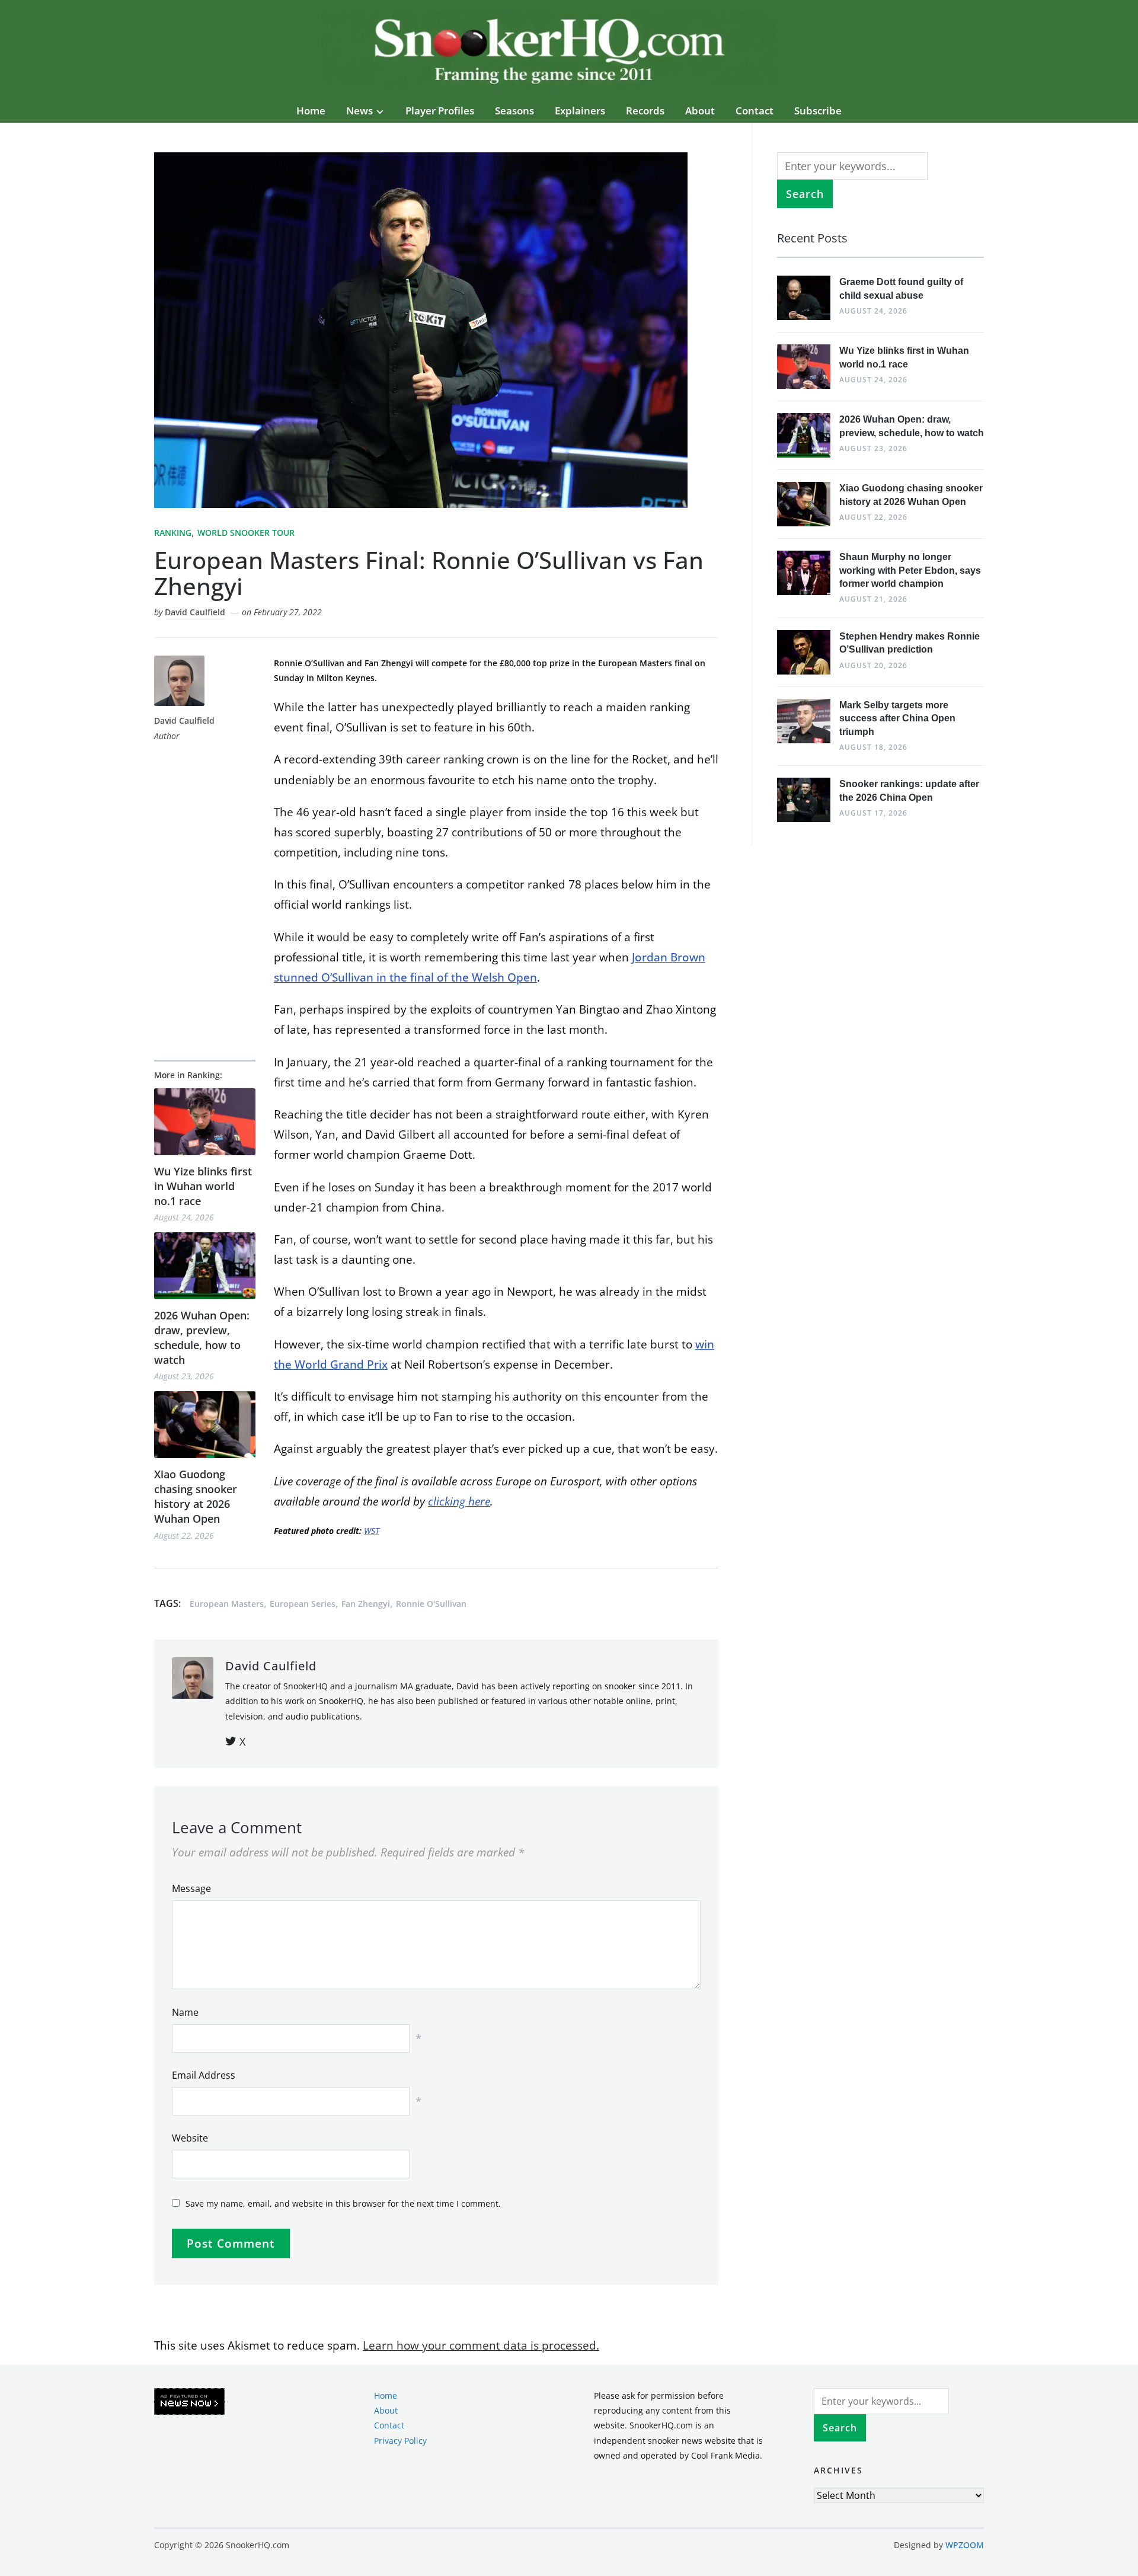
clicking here (459, 1501)
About (700, 111)
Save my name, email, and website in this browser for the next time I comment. (343, 2203)
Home (311, 111)
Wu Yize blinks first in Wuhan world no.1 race (203, 1186)
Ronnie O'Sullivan (431, 1604)
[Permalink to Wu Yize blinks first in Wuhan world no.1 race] (205, 1122)
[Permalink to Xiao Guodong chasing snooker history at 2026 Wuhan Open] (205, 1425)
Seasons (514, 111)
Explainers (580, 111)
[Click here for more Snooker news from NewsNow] (189, 2402)
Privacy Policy (400, 2441)
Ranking (173, 533)
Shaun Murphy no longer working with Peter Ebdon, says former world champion (910, 570)
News (359, 111)
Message (191, 1888)
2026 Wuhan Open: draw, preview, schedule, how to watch (202, 1338)
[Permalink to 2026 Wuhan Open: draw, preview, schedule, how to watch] (205, 1266)
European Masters (227, 1604)
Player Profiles (440, 111)
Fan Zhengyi (366, 1604)
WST (372, 1531)
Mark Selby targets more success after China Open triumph (897, 718)
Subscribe (818, 111)
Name (185, 2012)
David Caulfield (195, 612)
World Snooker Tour (246, 533)
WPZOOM (965, 2545)
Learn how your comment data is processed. (481, 2345)
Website (190, 2138)
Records (645, 111)
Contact (755, 111)
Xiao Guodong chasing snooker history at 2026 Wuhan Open (196, 1497)
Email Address (204, 2075)
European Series (303, 1604)
